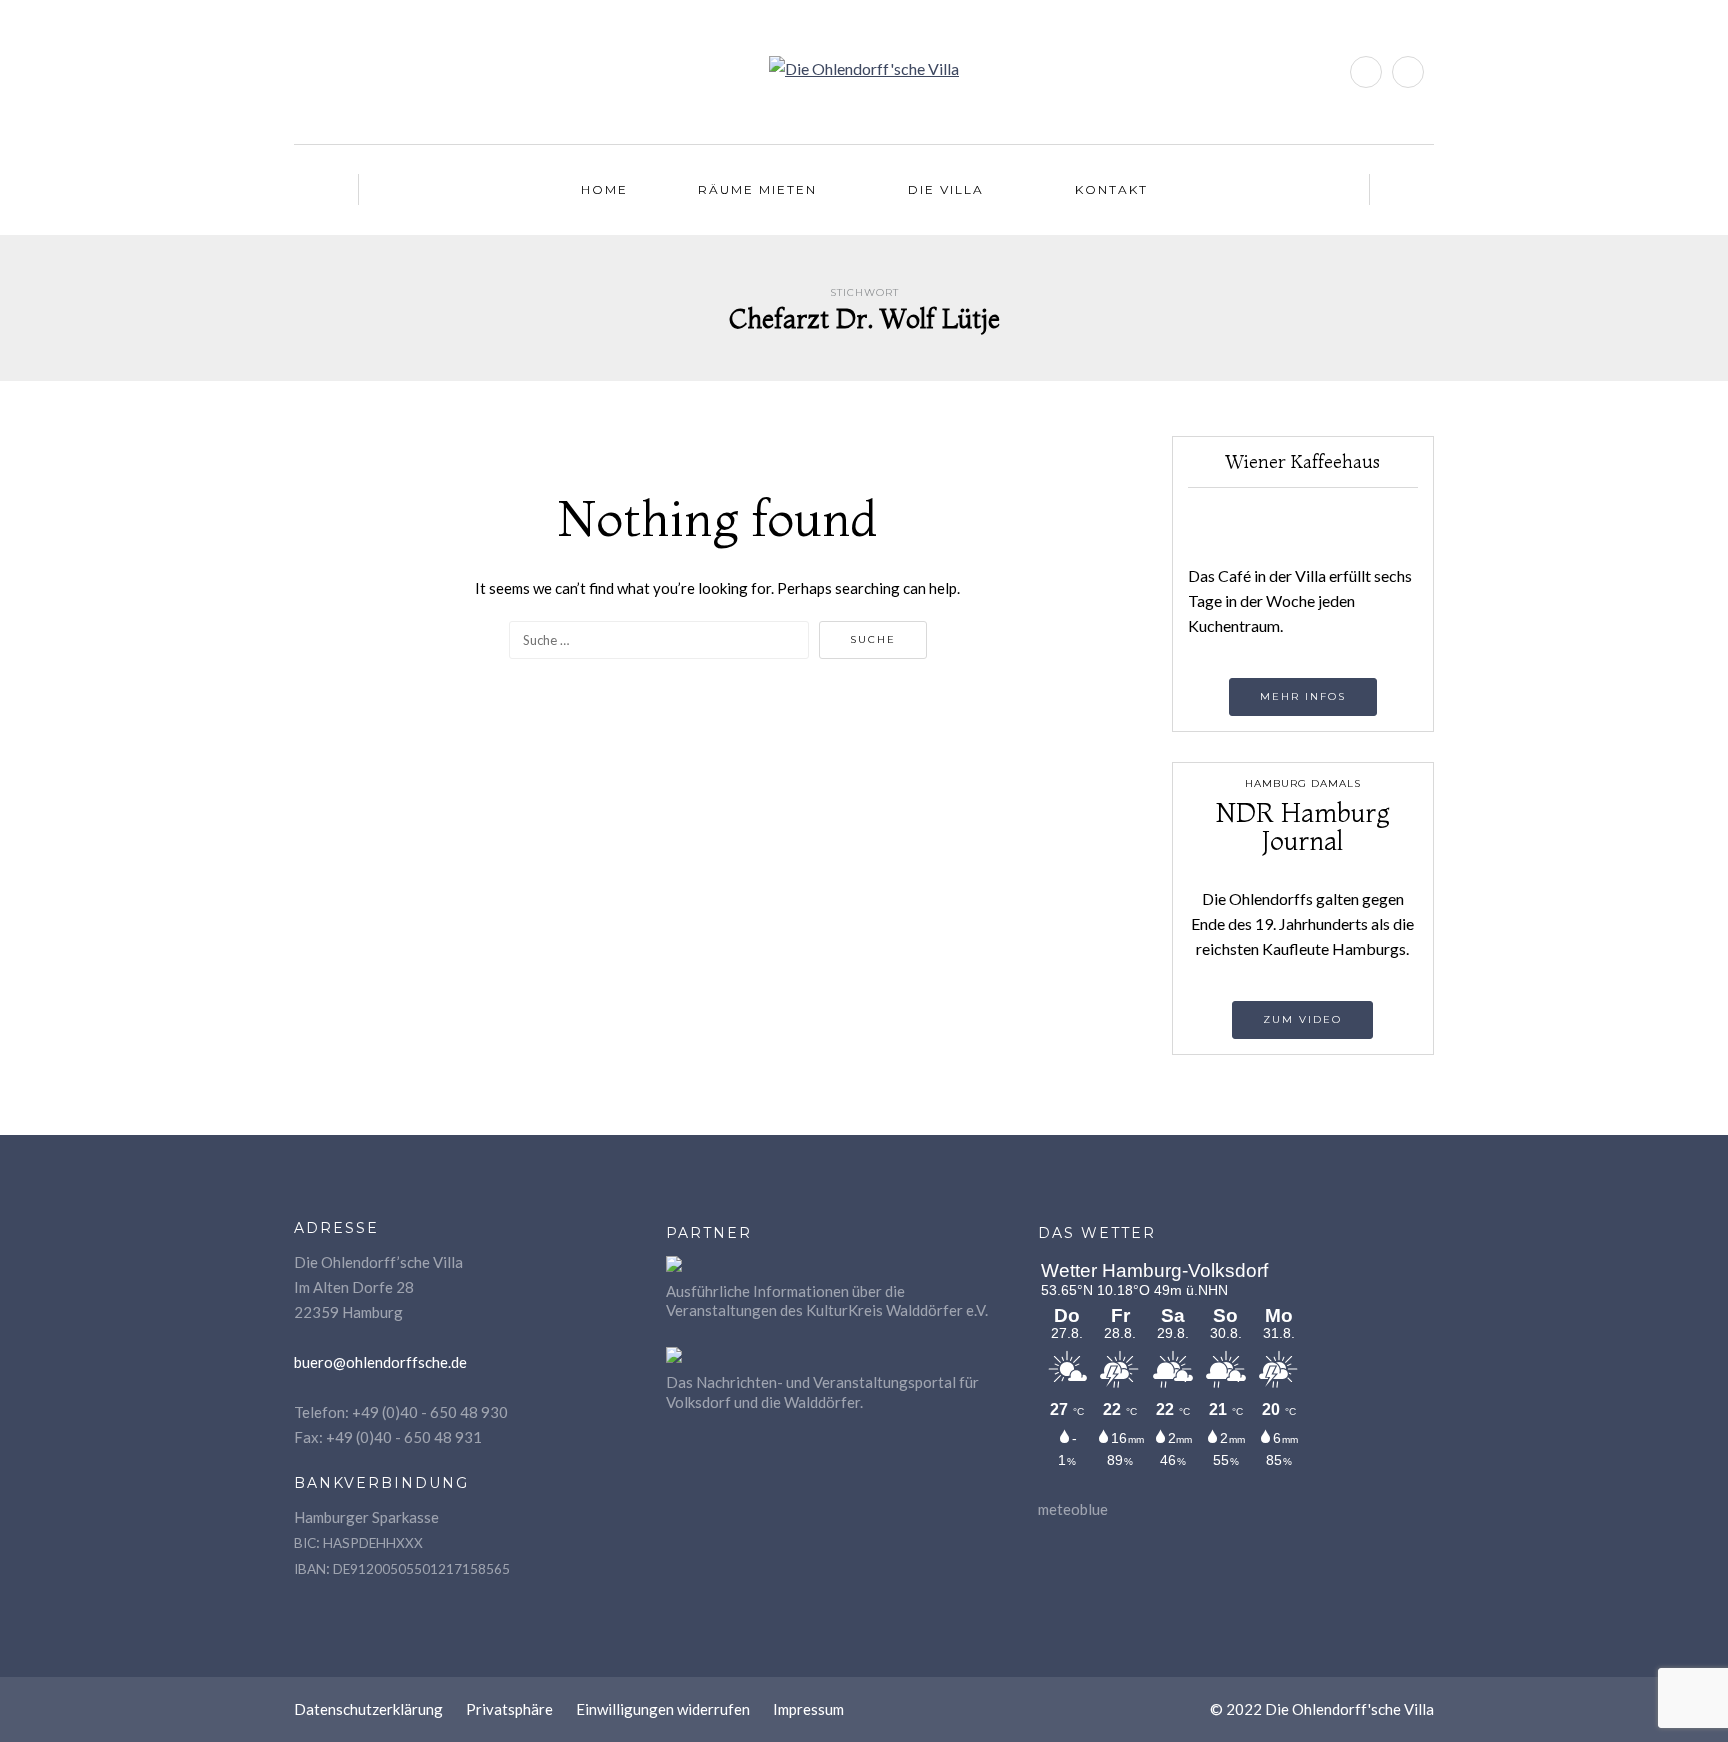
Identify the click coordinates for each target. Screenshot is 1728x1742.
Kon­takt (1111, 189)
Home (604, 189)
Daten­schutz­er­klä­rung (368, 1709)
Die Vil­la (946, 189)
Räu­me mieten (757, 189)
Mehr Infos (1303, 696)
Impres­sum (808, 1709)
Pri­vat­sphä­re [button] (509, 1709)
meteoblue (1073, 1509)
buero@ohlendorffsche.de (380, 1362)
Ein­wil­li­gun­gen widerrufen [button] (663, 1709)
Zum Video (1302, 1019)
